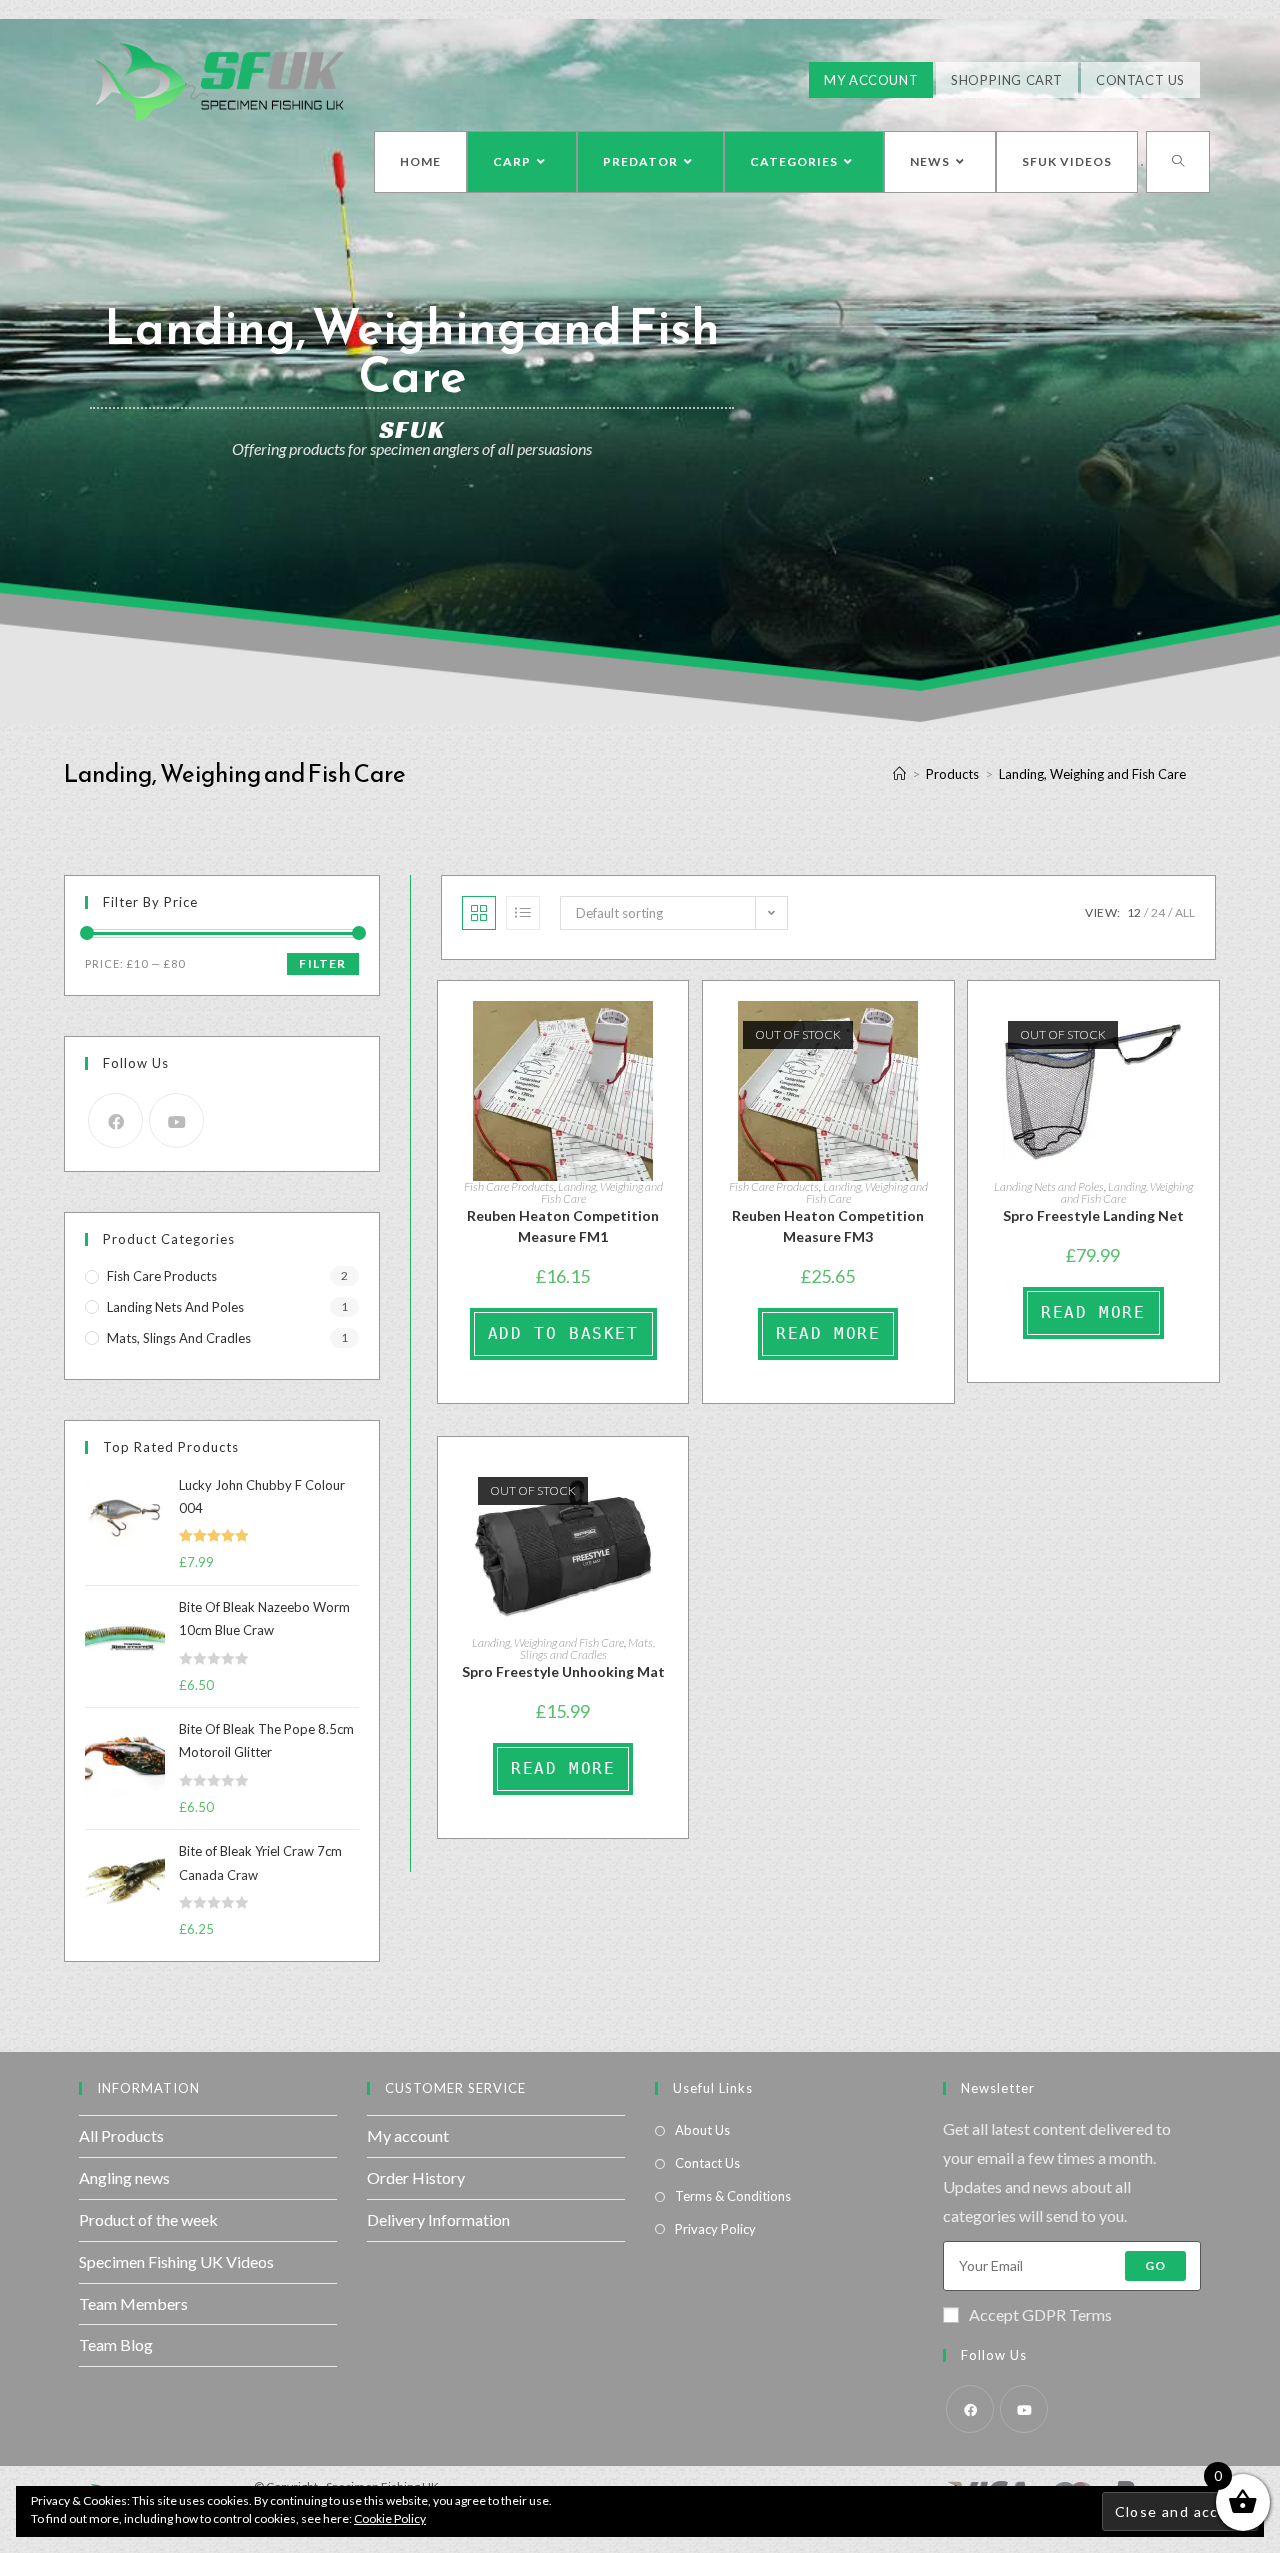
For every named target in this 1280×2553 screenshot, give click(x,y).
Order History (416, 2177)
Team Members (133, 2303)
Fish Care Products (509, 1186)
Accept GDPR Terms (1040, 2314)
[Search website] (1178, 162)
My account (408, 2135)
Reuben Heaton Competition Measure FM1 (563, 1226)
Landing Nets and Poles (1049, 1186)
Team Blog (116, 2344)
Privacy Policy (715, 2229)
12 (1134, 912)
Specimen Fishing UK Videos (176, 2261)
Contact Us (1140, 80)
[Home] (899, 774)
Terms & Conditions (733, 2196)
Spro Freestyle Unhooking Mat (563, 1671)
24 (1158, 912)
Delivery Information (438, 2219)
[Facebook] (115, 1120)
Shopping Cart (1007, 80)
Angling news (124, 2177)
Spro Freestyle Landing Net (1093, 1215)
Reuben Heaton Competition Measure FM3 (828, 1226)
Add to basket (563, 1333)
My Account (871, 80)
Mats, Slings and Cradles (587, 1648)
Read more (828, 1333)
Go (1155, 2265)
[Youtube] (176, 1120)
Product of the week (148, 2219)
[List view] (523, 913)
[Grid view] (479, 913)
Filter (322, 963)
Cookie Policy (390, 2518)
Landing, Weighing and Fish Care (602, 1192)
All (1185, 912)
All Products (121, 2135)
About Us (702, 2130)
